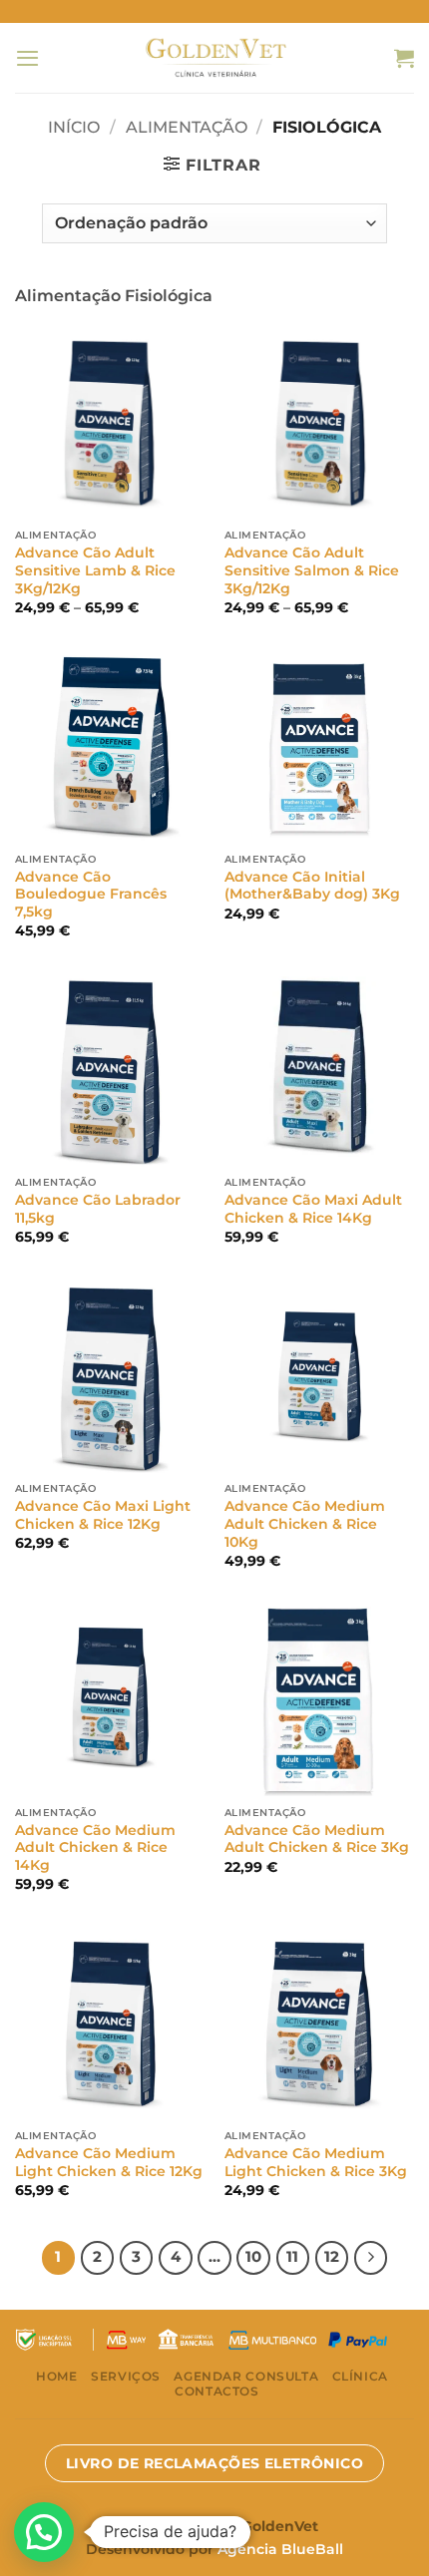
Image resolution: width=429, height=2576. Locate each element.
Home (56, 2376)
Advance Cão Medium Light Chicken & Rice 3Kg (316, 2162)
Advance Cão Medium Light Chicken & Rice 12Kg (109, 2162)
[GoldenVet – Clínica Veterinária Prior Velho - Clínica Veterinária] (215, 57)
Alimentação (187, 127)
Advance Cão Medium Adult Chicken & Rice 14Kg (95, 1847)
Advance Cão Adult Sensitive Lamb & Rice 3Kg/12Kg (95, 570)
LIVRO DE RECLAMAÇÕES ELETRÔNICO (214, 2463)
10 (253, 2257)
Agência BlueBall (280, 2549)
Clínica (360, 2376)
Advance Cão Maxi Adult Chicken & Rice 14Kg (313, 1209)
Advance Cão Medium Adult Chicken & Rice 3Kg (317, 1839)
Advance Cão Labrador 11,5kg (98, 1209)
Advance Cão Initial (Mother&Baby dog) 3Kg (312, 886)
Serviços (126, 2376)
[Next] (371, 2258)
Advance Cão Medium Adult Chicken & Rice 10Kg (305, 1523)
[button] (27, 58)
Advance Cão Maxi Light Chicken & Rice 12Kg (103, 1515)
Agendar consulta (246, 2376)
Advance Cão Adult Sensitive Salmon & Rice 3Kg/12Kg (312, 570)
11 (292, 2257)
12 (332, 2257)
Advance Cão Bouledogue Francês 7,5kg (91, 894)
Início (74, 127)
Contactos (217, 2391)
